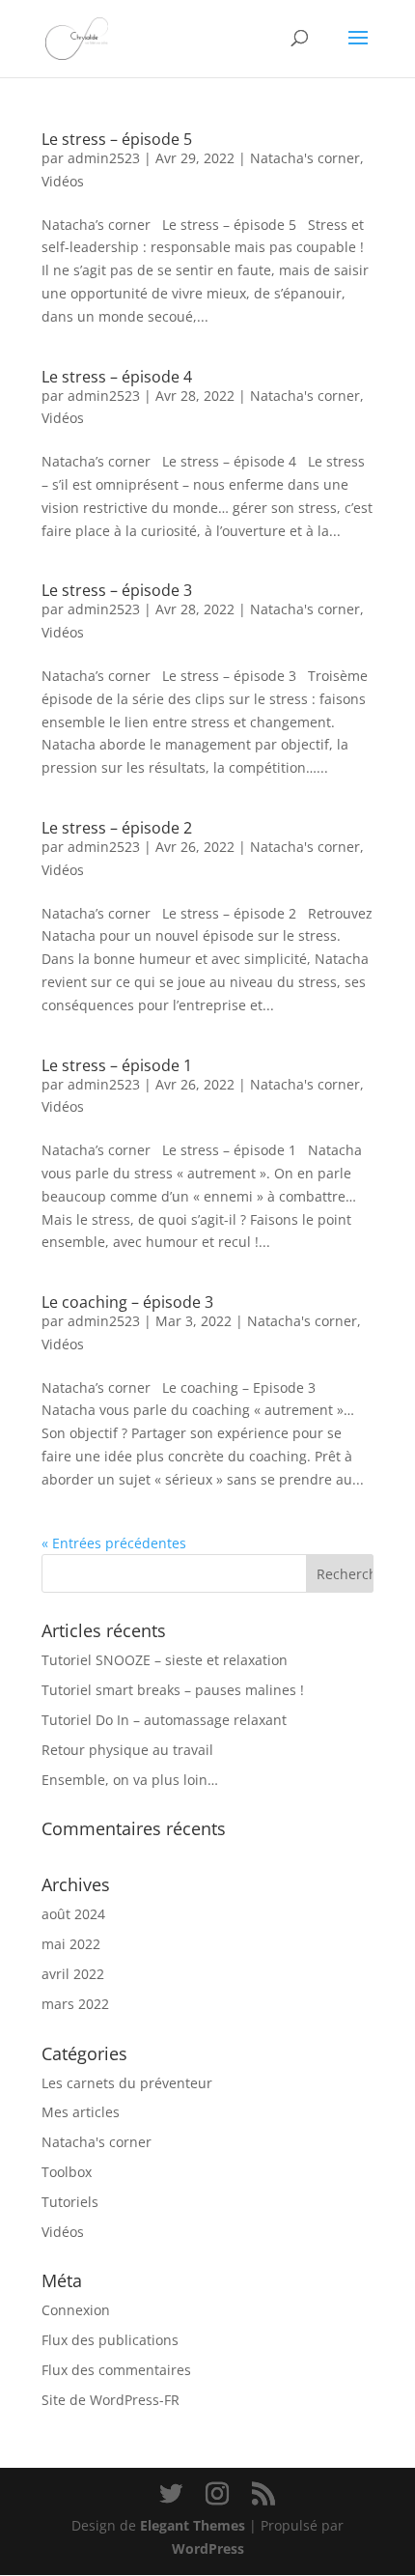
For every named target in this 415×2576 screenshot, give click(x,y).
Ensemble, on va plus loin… (130, 1780)
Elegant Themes (193, 2525)
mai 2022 (71, 1944)
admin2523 (104, 158)
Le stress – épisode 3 (117, 590)
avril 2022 (73, 1974)
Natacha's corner (305, 158)
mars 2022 (75, 2004)
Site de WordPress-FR (111, 2400)
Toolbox (67, 2172)
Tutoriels (70, 2202)
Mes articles (81, 2112)
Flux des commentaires (116, 2370)
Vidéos (63, 181)
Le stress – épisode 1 (117, 1065)
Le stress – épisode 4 (117, 377)
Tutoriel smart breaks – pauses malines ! (173, 1690)
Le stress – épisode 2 (117, 828)
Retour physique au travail (127, 1750)
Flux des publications (110, 2340)
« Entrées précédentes (114, 1543)
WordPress (208, 2548)
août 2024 (73, 1914)
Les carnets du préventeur (127, 2083)
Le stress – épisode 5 (117, 139)
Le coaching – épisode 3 (127, 1302)
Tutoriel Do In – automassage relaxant (164, 1720)
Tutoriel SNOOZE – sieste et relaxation (165, 1660)
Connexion (76, 2310)
